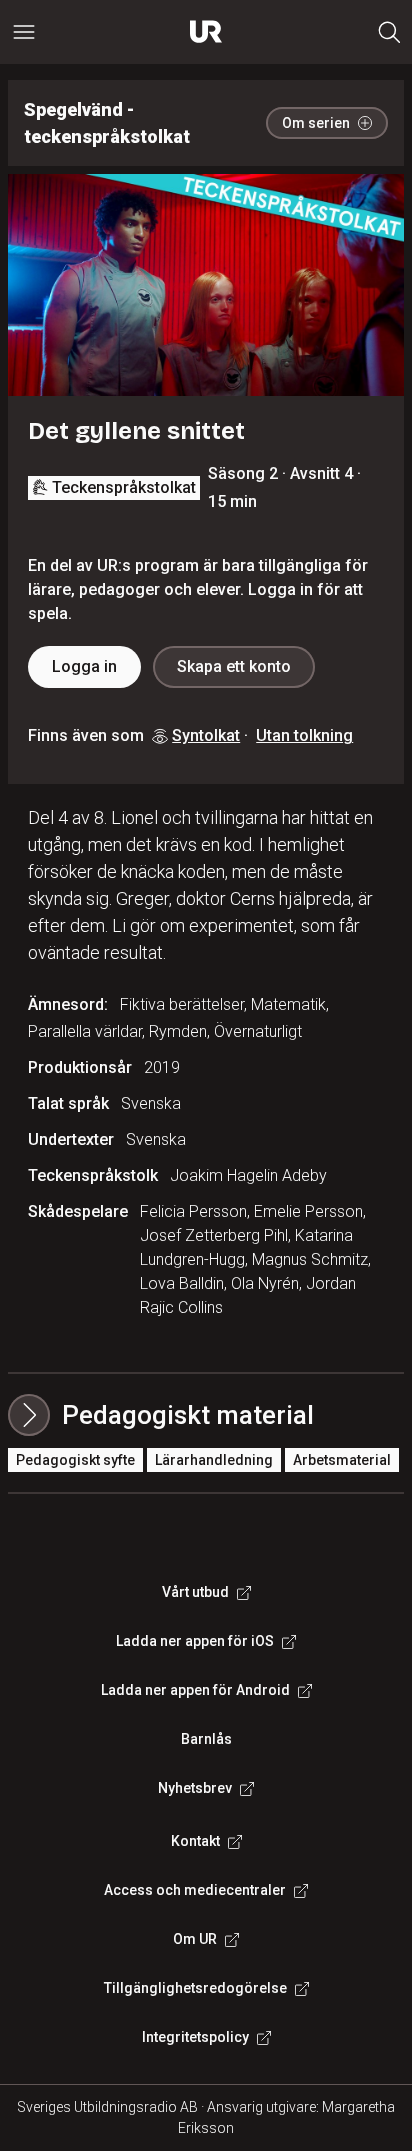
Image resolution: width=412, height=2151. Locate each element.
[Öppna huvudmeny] (24, 32)
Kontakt (195, 1841)
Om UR (195, 1939)
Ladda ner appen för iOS (195, 1641)
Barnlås (206, 1739)
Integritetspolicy (195, 2037)
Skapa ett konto (234, 666)
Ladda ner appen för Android (195, 1690)
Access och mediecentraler (195, 1890)
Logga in (84, 666)
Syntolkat (206, 735)
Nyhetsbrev (195, 1788)
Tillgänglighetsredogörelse (195, 1988)
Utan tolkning (304, 735)
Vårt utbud (195, 1592)
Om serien (316, 123)
